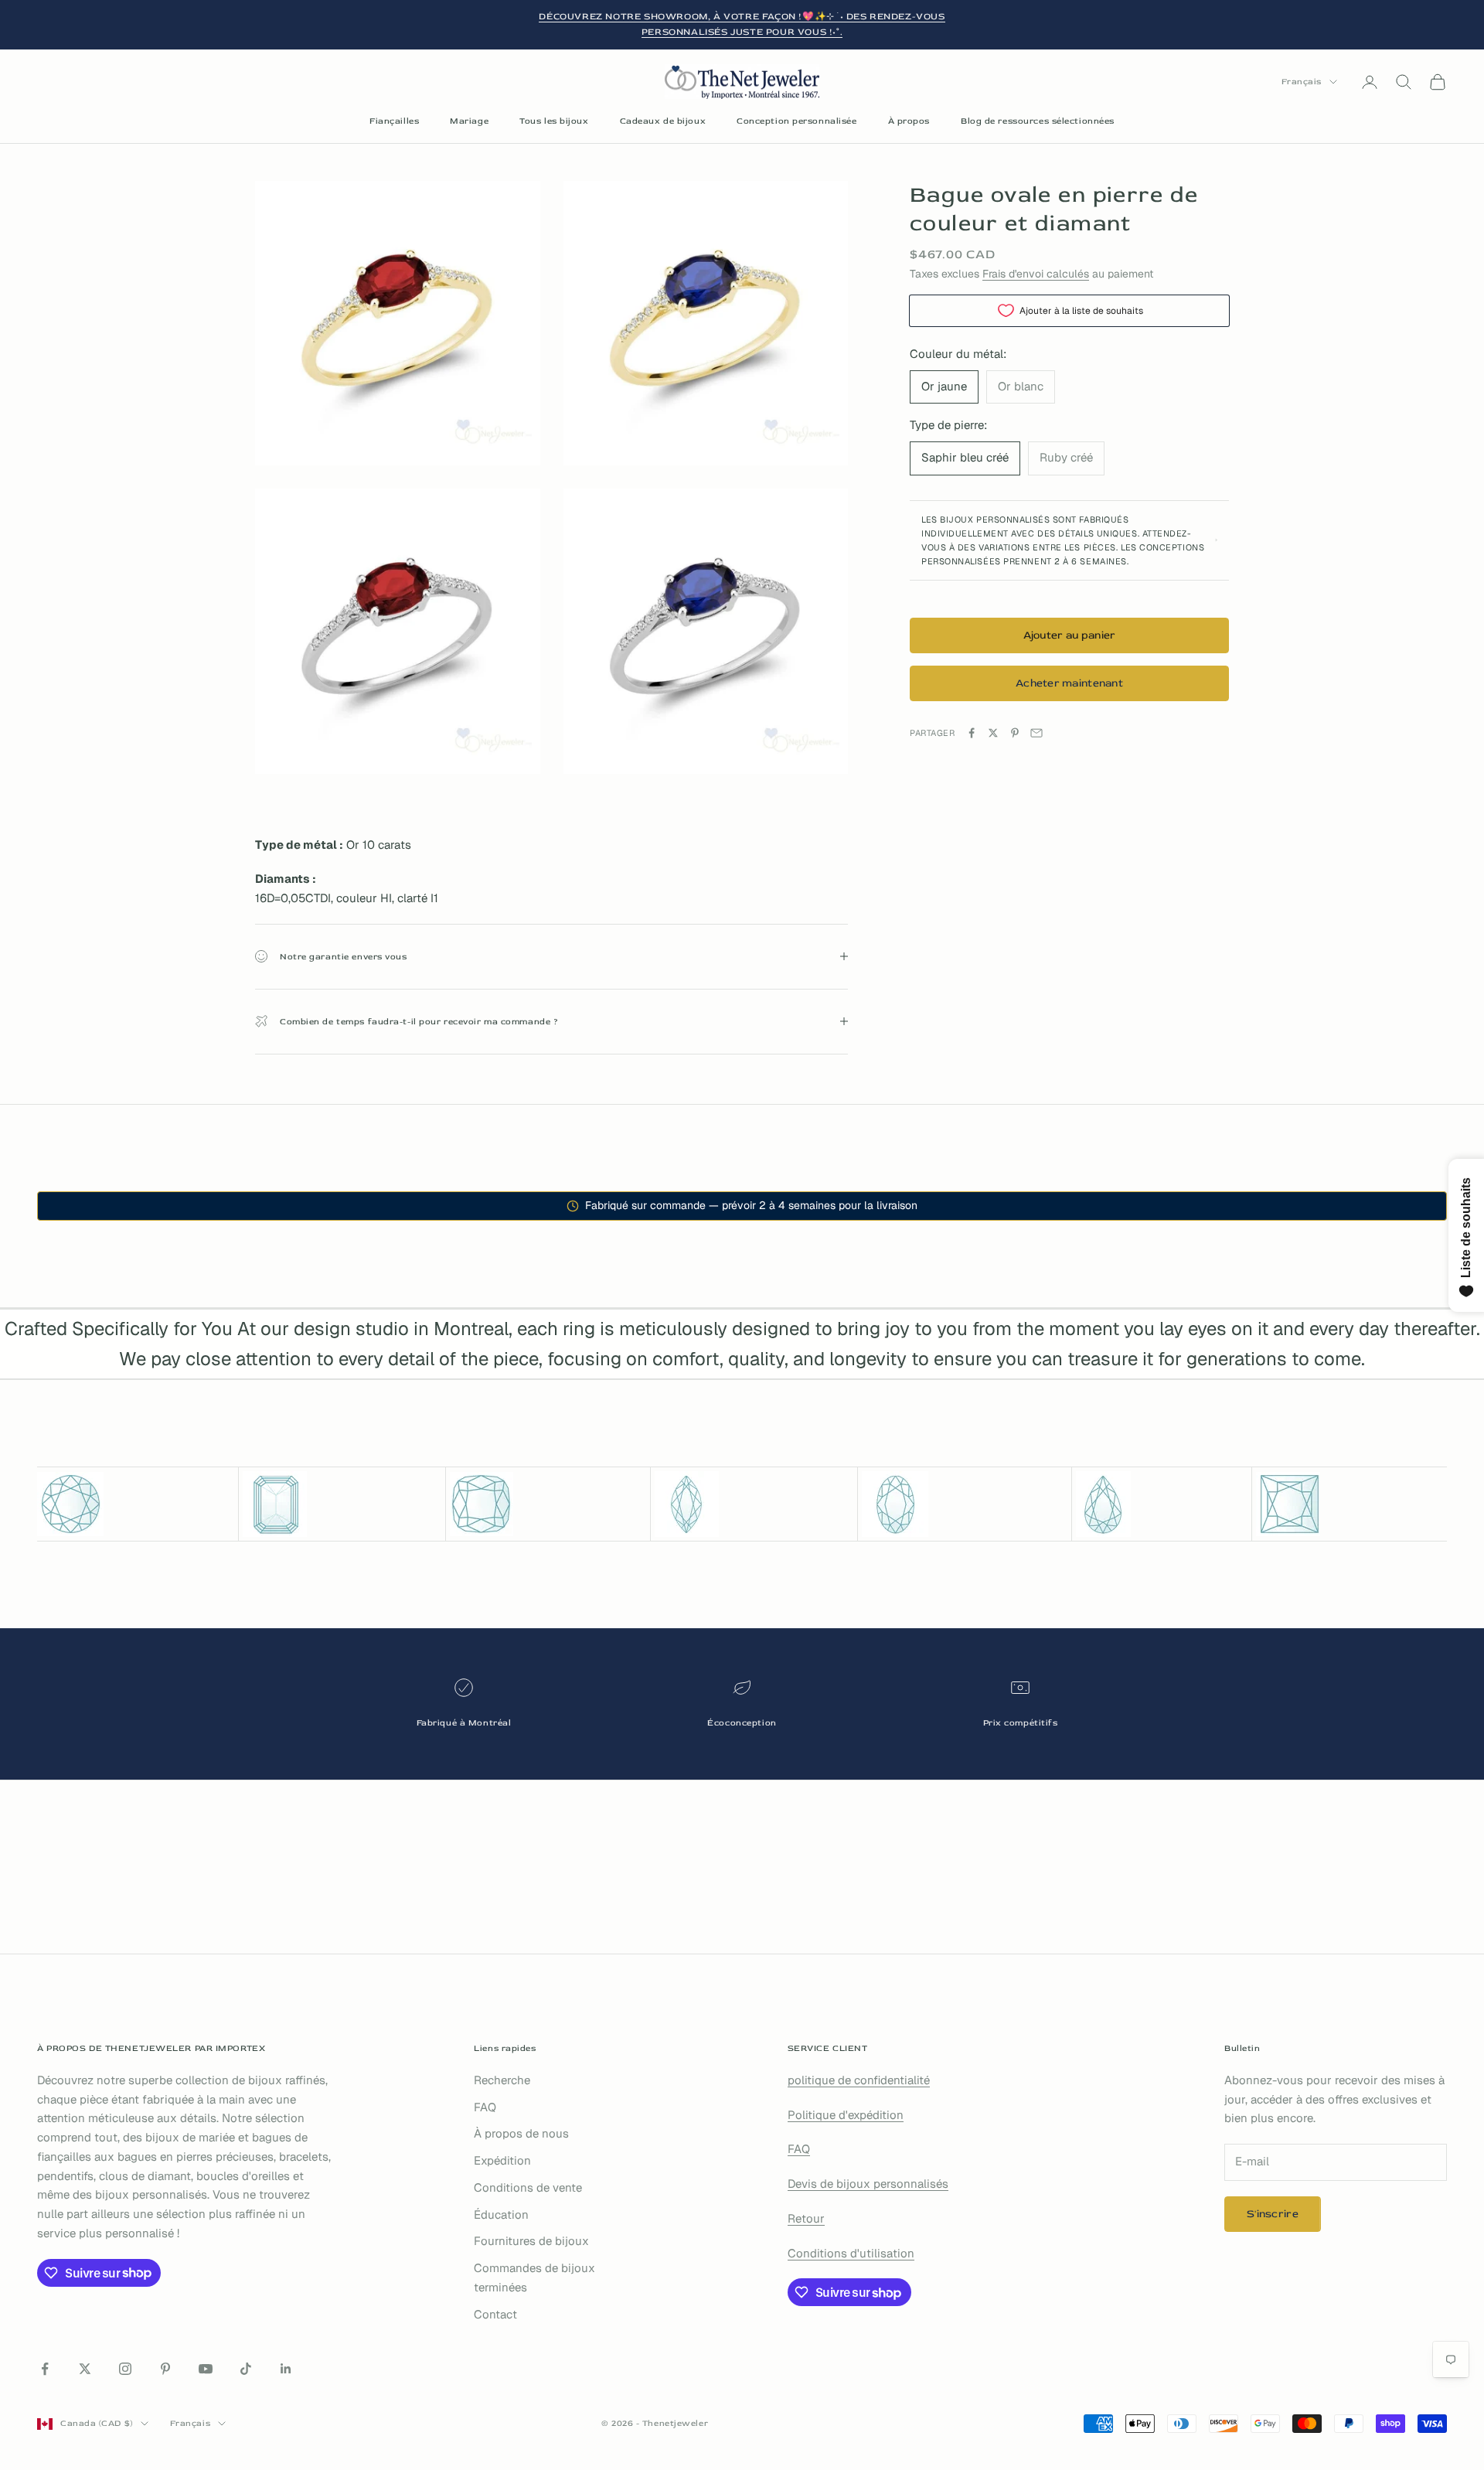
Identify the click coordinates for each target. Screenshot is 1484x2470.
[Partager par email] (1036, 733)
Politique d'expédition (846, 2115)
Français (1302, 82)
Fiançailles (394, 121)
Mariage (469, 121)
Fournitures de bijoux (531, 2241)
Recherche (502, 2080)
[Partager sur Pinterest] (1015, 733)
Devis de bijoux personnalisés (868, 2184)
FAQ (485, 2107)
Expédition (502, 2160)
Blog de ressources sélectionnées (1038, 121)
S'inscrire (1273, 2214)
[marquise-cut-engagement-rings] (754, 1504)
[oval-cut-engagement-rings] (964, 1504)
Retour (806, 2218)
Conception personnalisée (796, 121)
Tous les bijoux (554, 121)
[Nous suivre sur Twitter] (85, 2369)
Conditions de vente (528, 2187)
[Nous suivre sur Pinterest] (165, 2369)
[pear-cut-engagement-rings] (1162, 1504)
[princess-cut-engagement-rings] (1351, 1504)
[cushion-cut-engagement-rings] (548, 1504)
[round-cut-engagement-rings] (136, 1504)
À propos (909, 121)
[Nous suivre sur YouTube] (206, 2369)
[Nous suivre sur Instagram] (125, 2369)
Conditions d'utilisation (851, 2253)
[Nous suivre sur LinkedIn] (286, 2369)
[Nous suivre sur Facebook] (45, 2369)
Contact (495, 2314)
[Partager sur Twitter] (993, 733)
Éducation (501, 2214)
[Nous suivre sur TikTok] (246, 2369)
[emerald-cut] (342, 1504)
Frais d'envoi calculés (1036, 273)
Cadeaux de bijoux (663, 121)
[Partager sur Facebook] (972, 733)
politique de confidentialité (859, 2080)
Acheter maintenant (1069, 683)
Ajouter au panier (1070, 635)
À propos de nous (521, 2133)
